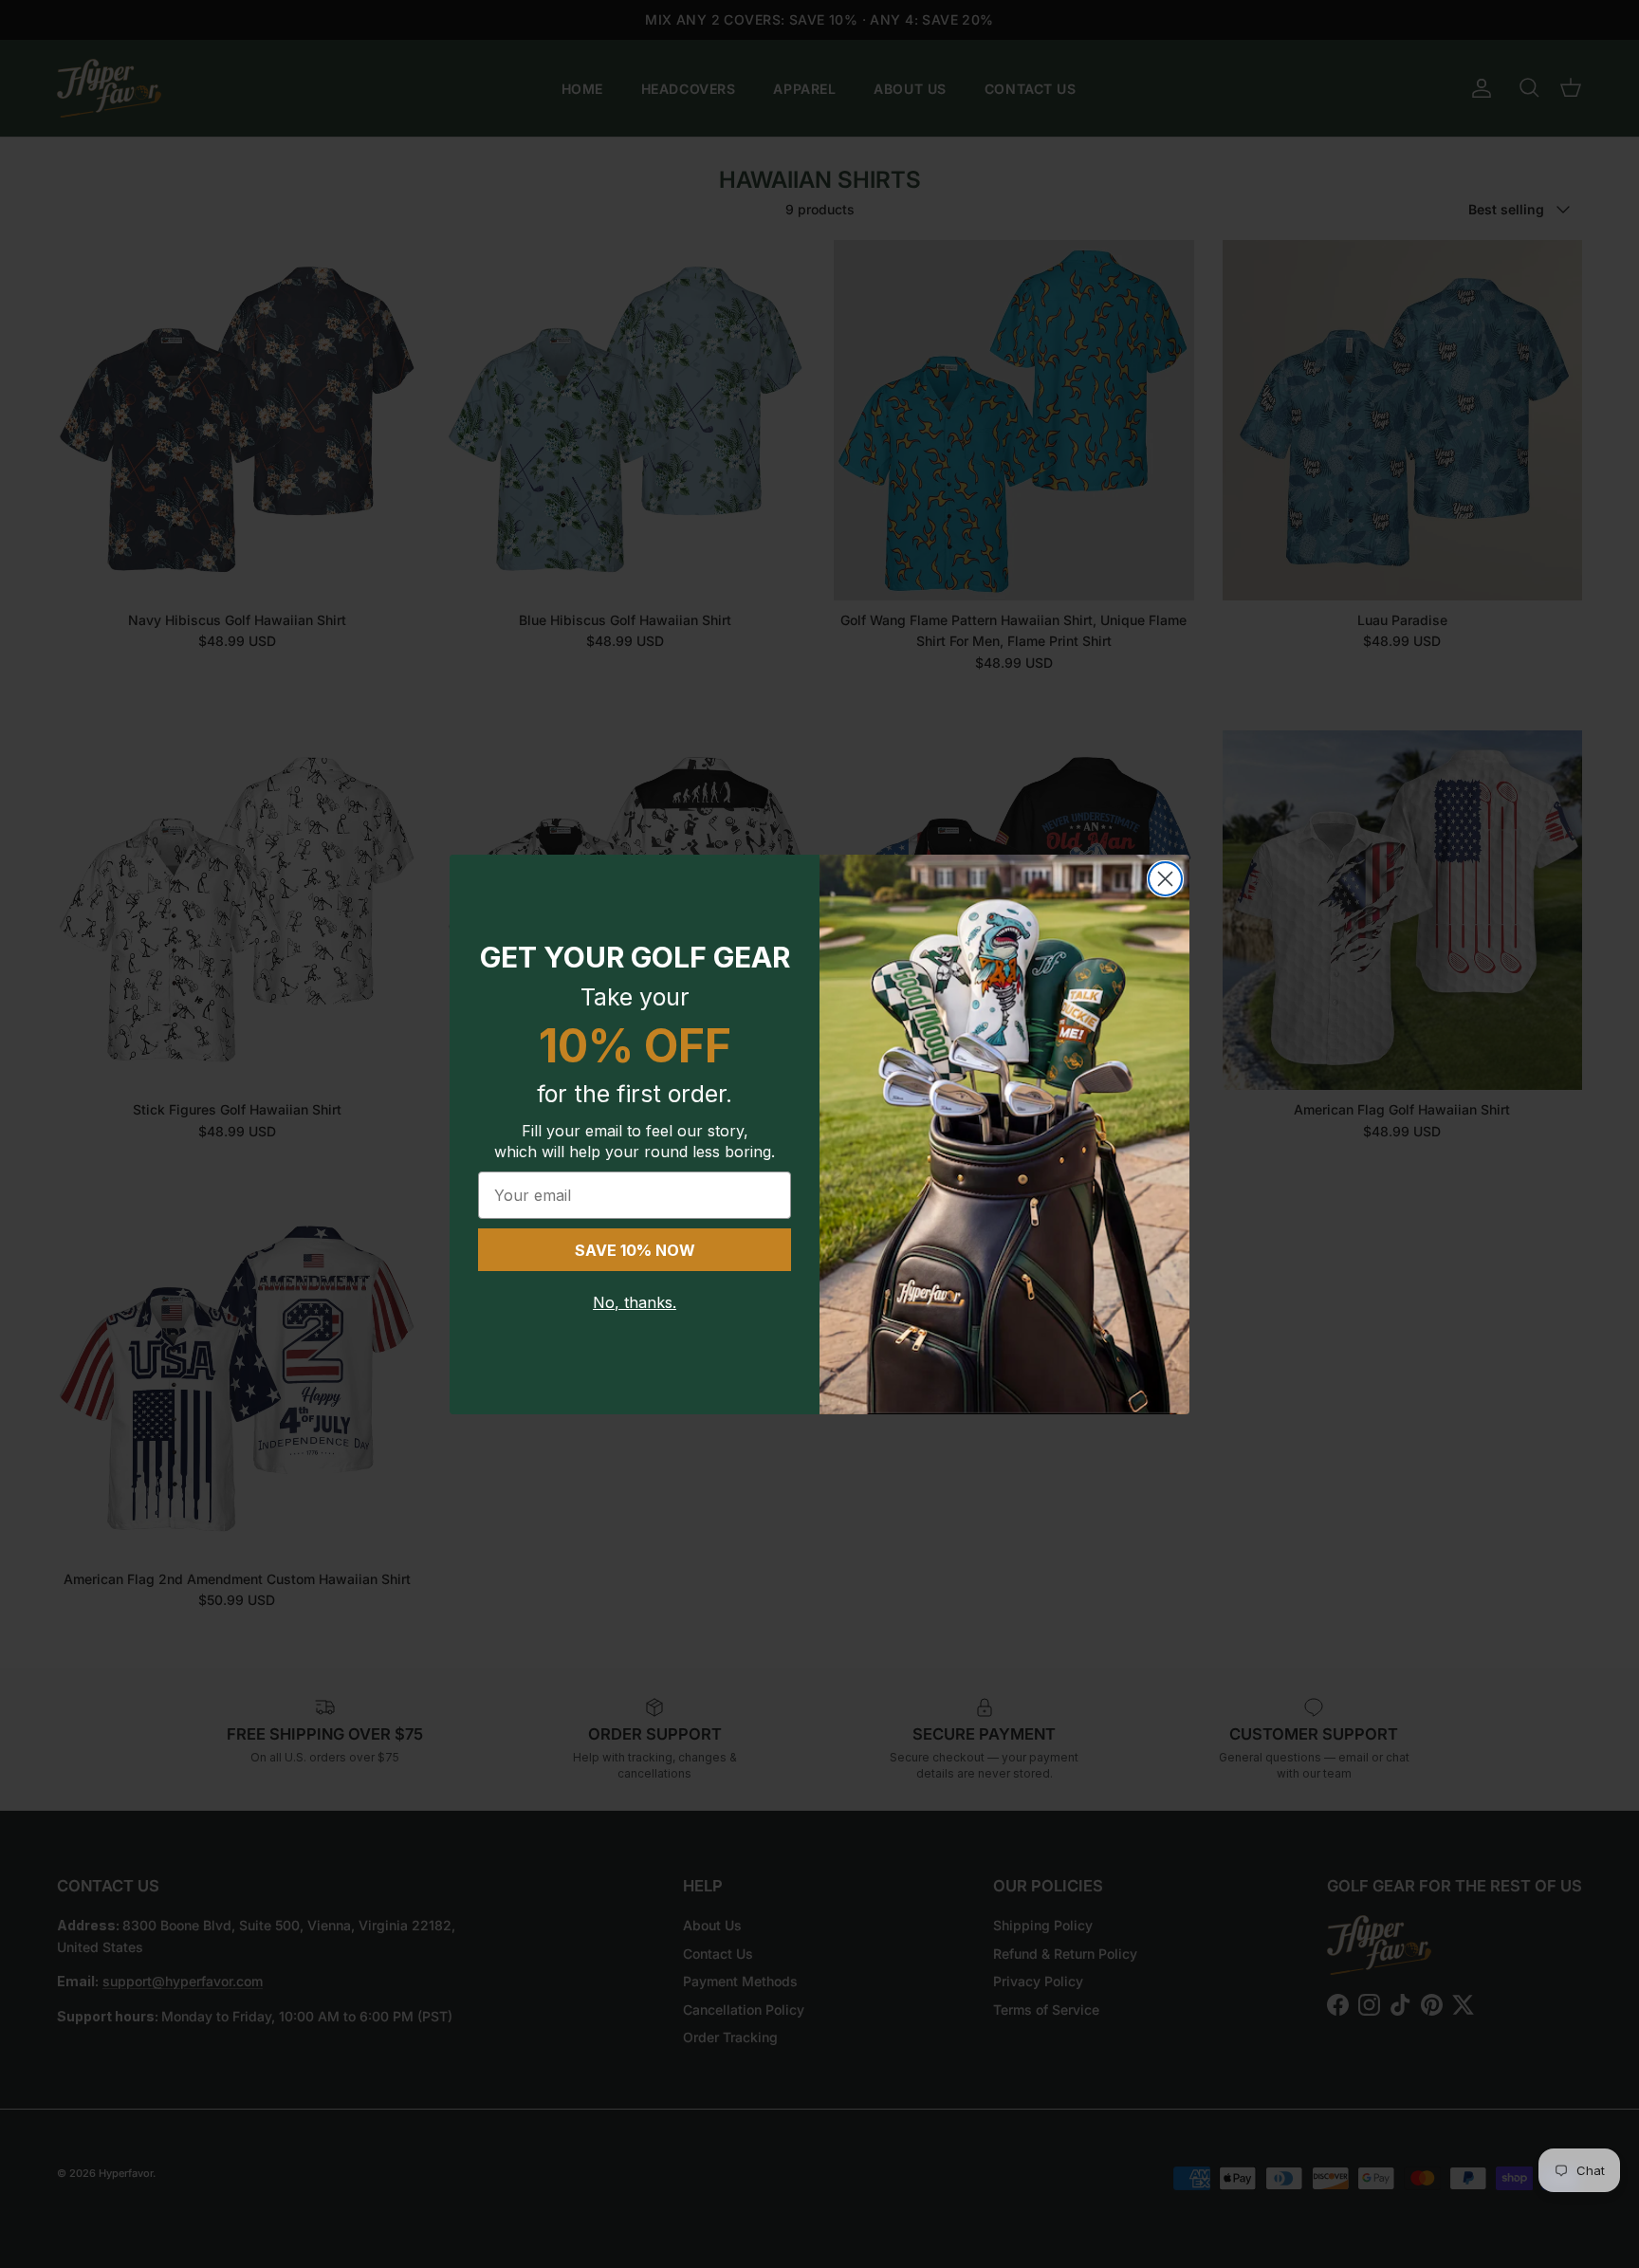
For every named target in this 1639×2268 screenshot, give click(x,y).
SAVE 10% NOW (635, 1250)
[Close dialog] (1165, 879)
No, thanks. (635, 1302)
